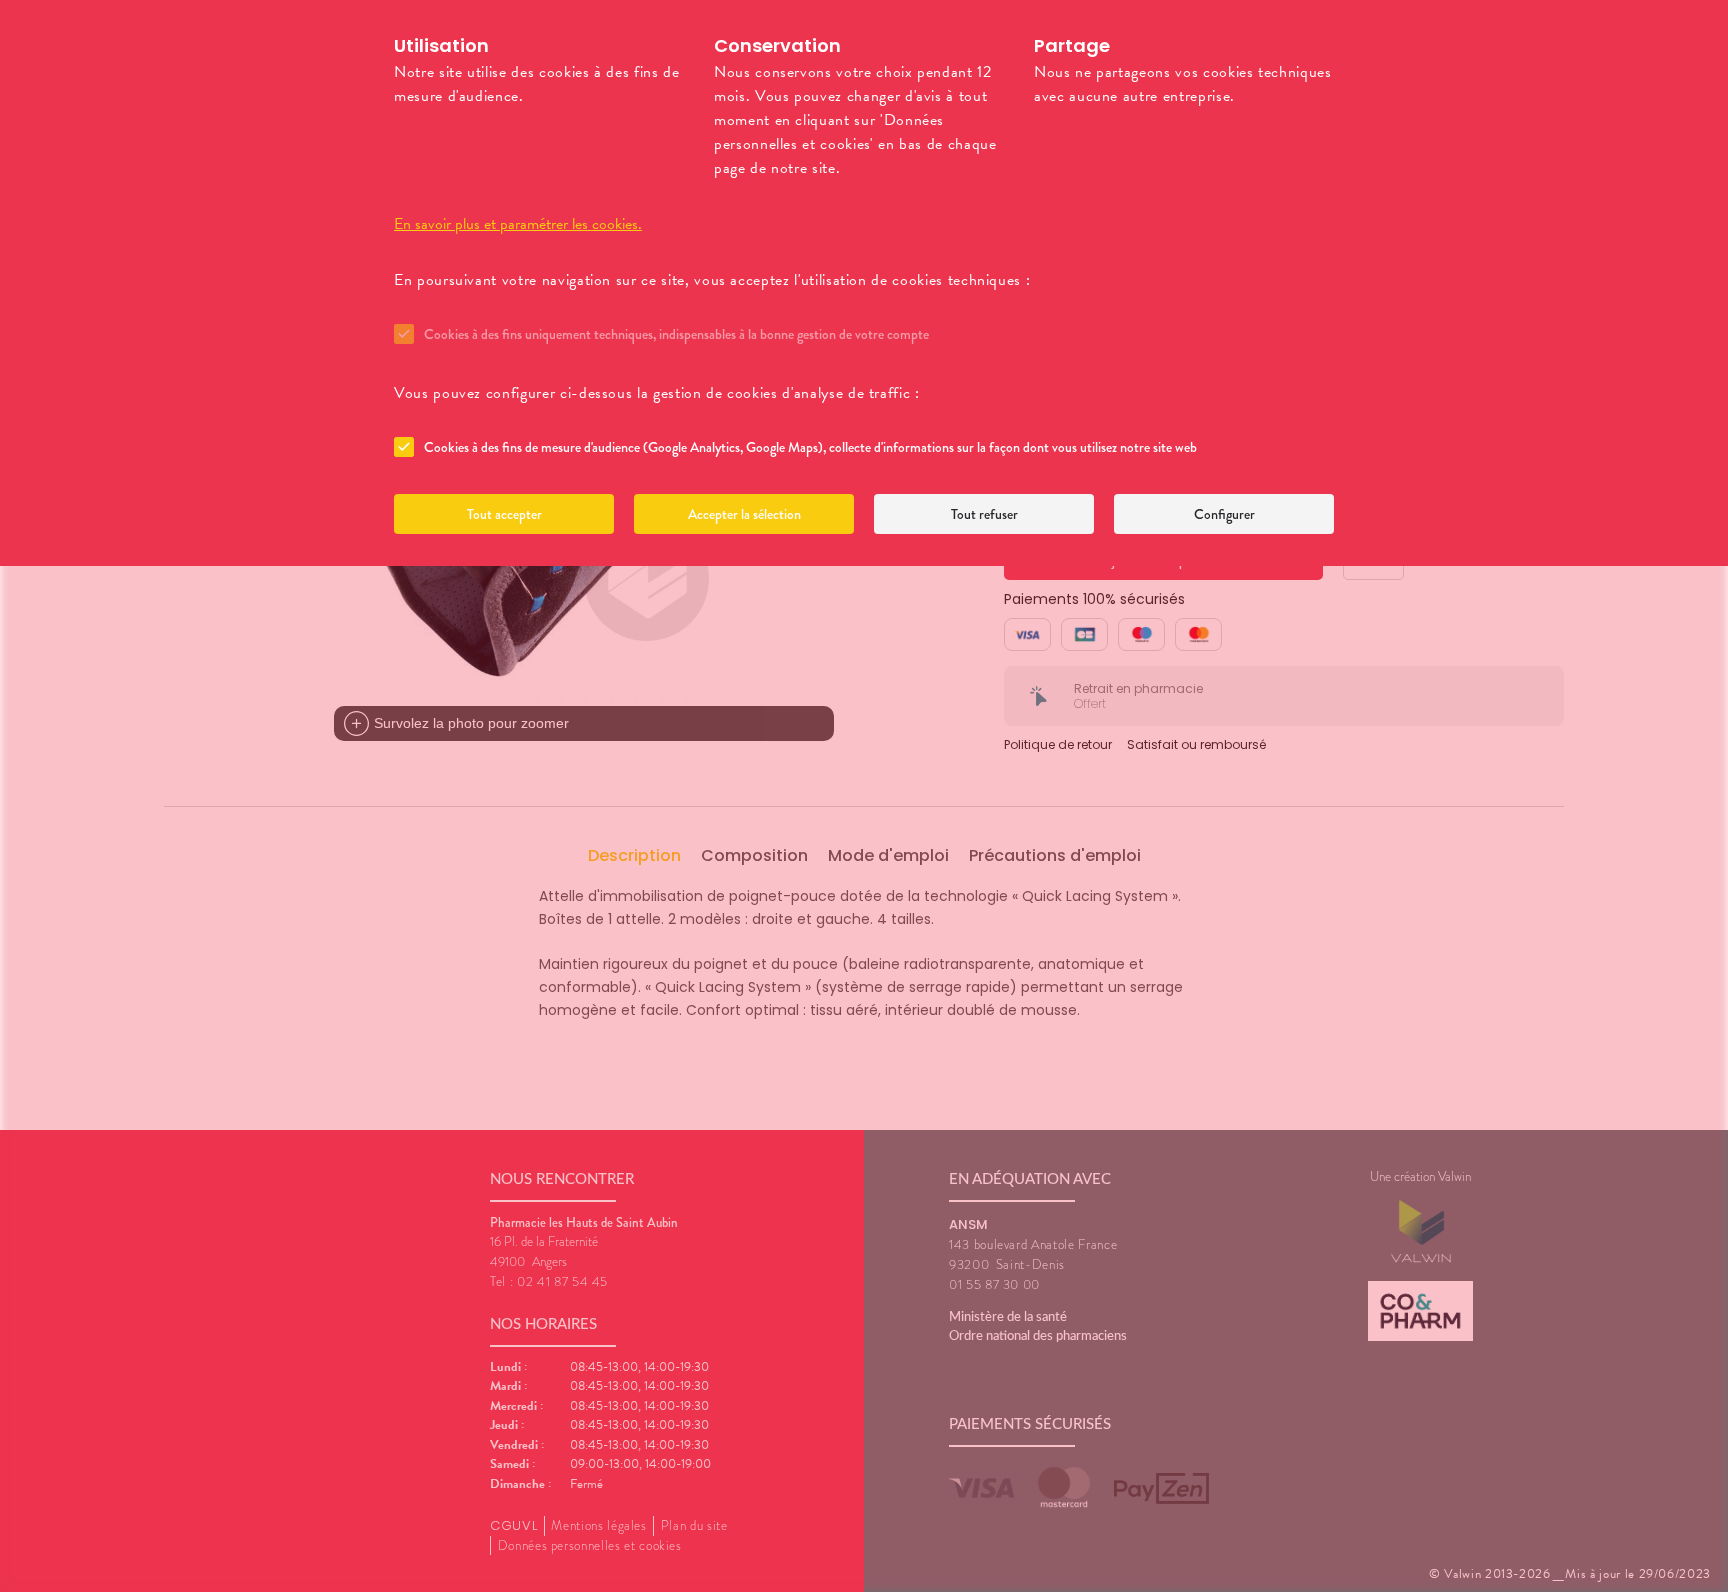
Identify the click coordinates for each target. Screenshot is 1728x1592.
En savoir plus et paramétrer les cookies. (518, 224)
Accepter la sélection (744, 514)
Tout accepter (504, 514)
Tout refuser (984, 514)
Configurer (1224, 514)
